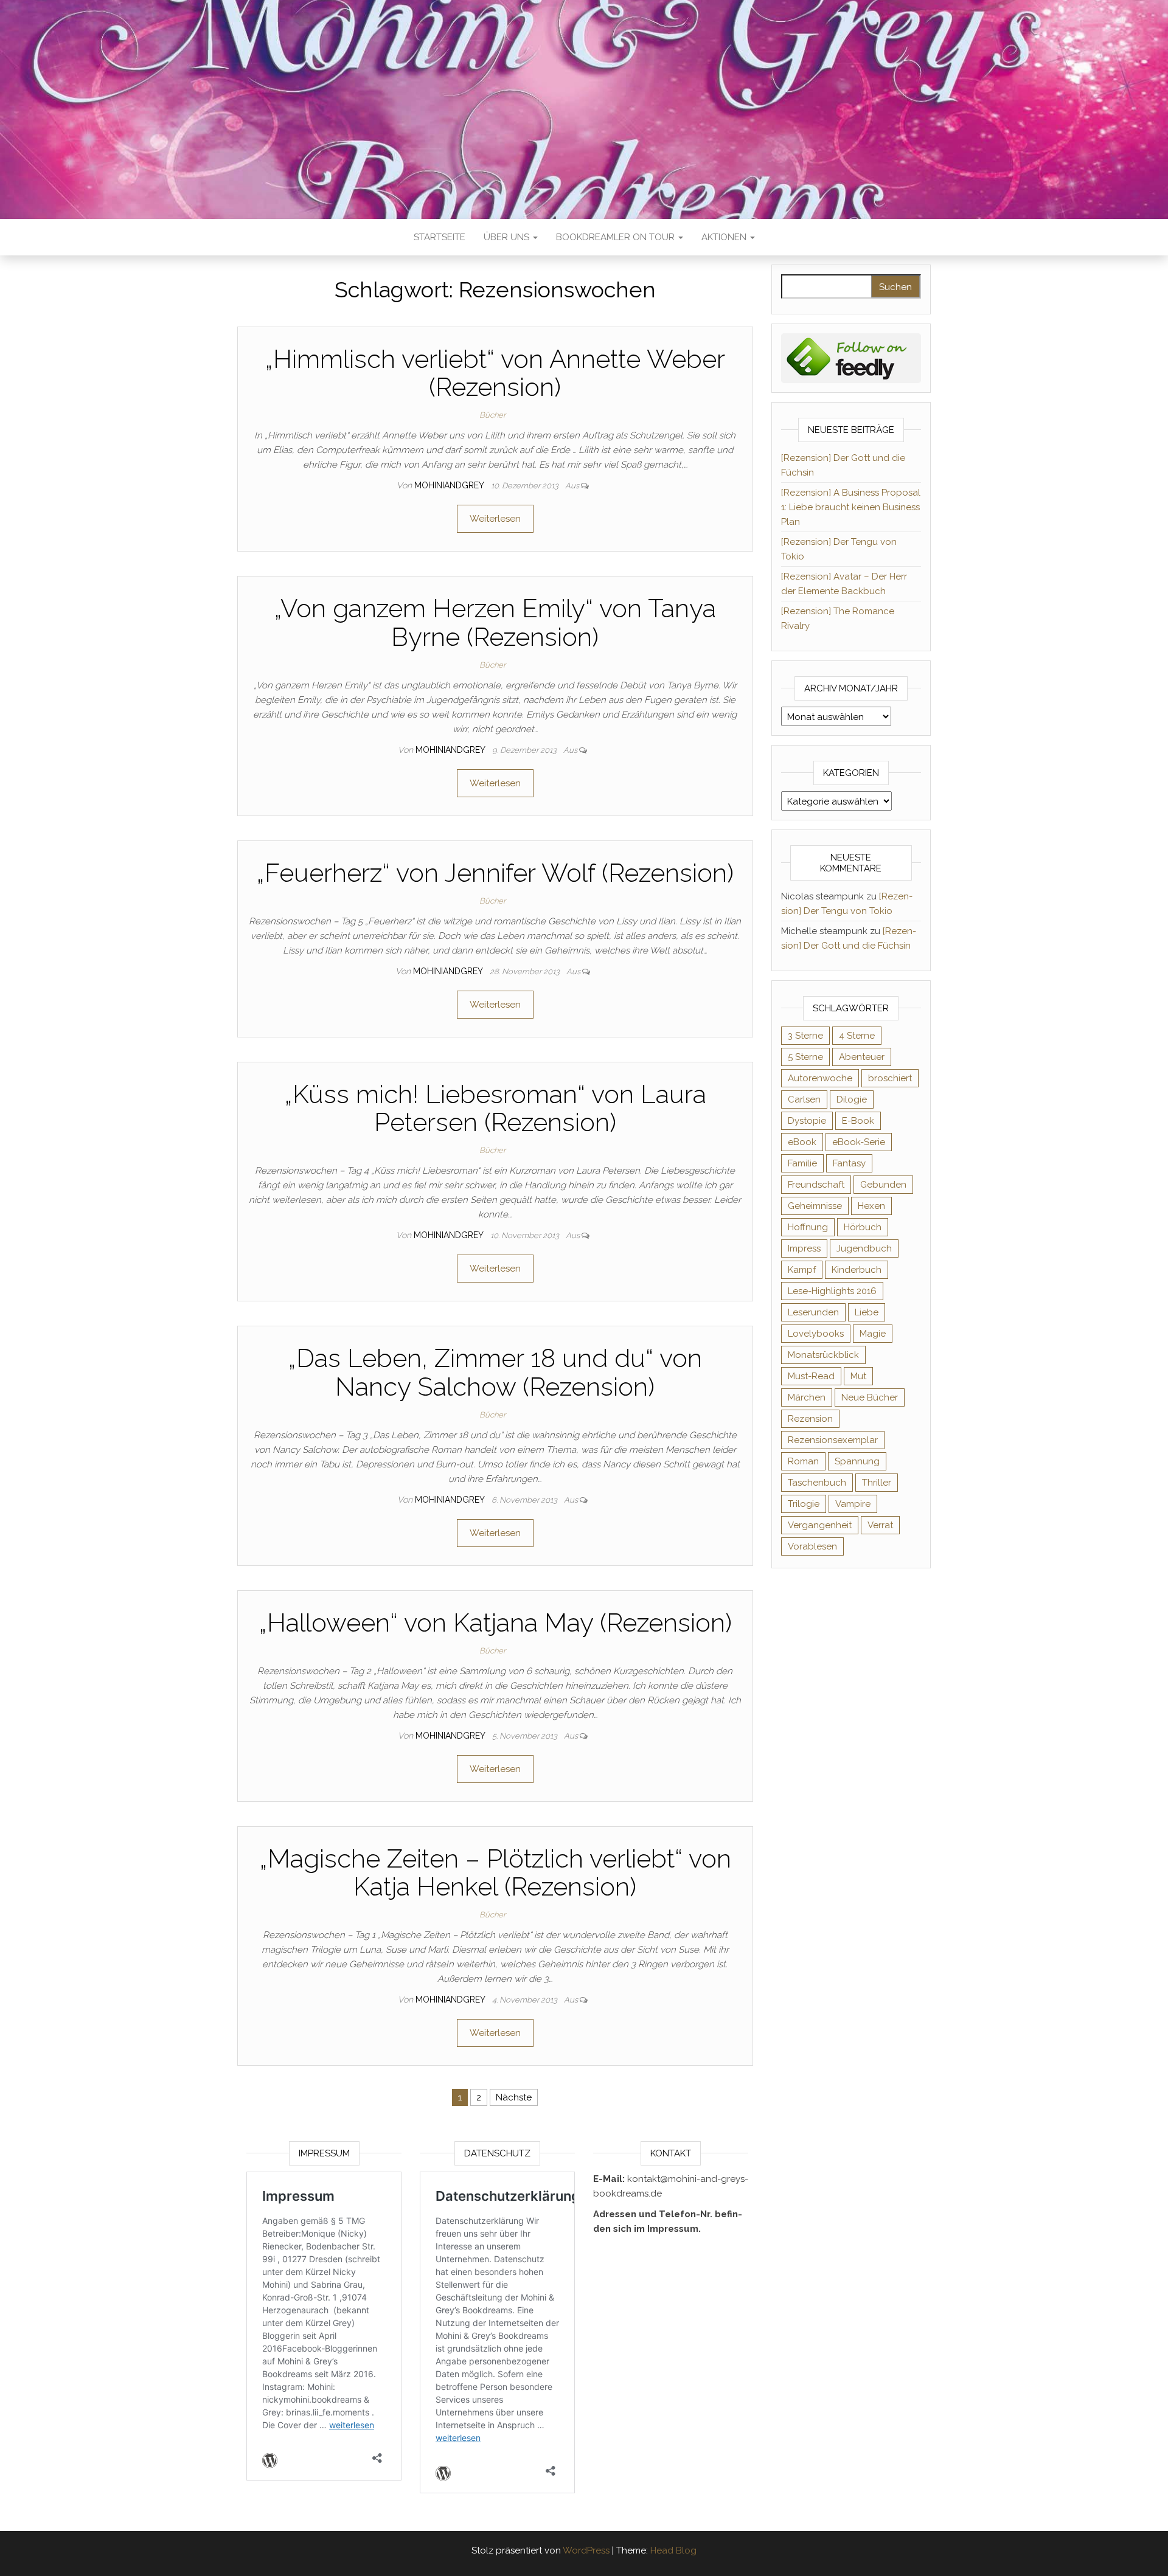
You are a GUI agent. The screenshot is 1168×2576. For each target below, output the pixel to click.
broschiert (890, 1078)
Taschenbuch (817, 1483)
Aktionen (725, 237)
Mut (858, 1376)
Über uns (508, 237)
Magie (873, 1334)
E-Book (858, 1121)
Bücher (492, 415)
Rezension (810, 1419)
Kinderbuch (857, 1270)
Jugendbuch (864, 1248)
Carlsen (804, 1099)
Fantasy (849, 1163)
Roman (803, 1461)
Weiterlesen (495, 519)
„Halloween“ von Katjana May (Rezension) (495, 1623)
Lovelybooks (816, 1334)
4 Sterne (857, 1036)
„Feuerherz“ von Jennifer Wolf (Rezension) (495, 873)
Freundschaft (816, 1185)
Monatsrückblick (823, 1355)
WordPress (586, 2550)
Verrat (880, 1525)
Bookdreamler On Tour (617, 237)
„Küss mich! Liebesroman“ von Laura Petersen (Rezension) (495, 1108)
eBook (802, 1142)
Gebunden (883, 1185)
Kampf (802, 1270)
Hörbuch (863, 1227)
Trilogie (804, 1504)
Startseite (440, 237)
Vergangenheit (820, 1525)
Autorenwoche (820, 1078)
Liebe (867, 1312)
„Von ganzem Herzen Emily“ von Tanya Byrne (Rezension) (495, 622)
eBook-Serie (859, 1142)
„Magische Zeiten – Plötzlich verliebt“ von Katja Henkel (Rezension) (495, 1873)
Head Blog (673, 2550)
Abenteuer (862, 1057)
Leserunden (813, 1312)
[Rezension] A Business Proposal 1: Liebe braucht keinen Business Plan (851, 507)
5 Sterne (805, 1057)
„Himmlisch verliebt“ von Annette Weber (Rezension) (495, 373)
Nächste (514, 2097)
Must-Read (811, 1376)
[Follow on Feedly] (851, 358)
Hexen (871, 1206)
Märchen (807, 1397)
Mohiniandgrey (450, 485)
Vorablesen (812, 1546)
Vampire (853, 1504)
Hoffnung (808, 1227)
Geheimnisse (815, 1206)
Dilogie (852, 1099)
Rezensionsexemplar (833, 1440)
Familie (802, 1163)
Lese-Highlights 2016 (832, 1291)
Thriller (877, 1483)
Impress (804, 1248)
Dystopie (807, 1121)
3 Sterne (805, 1036)
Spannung (857, 1461)
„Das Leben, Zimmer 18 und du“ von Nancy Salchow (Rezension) (495, 1372)
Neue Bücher (870, 1397)
